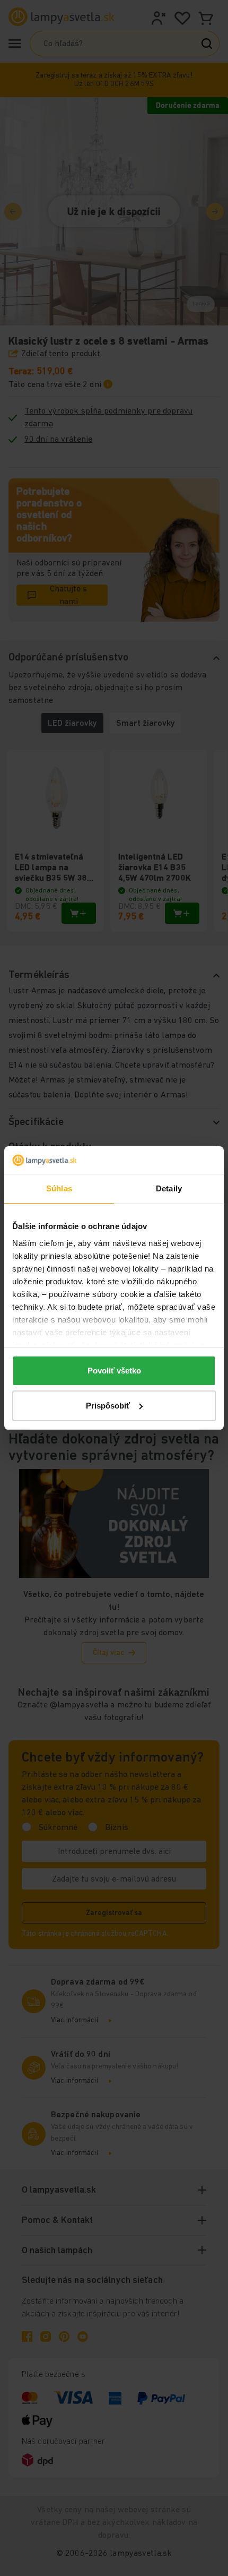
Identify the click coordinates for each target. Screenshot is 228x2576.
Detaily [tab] (169, 1188)
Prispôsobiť (108, 1406)
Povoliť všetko (114, 1371)
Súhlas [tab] (59, 1188)
